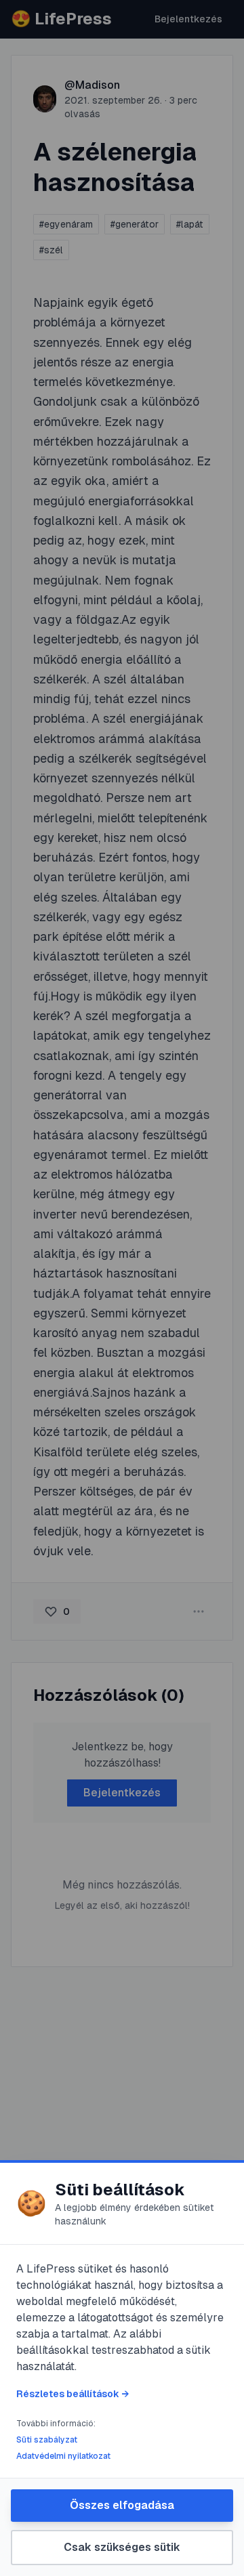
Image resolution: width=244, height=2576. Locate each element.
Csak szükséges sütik (122, 2547)
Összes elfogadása (122, 2505)
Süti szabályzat (47, 2440)
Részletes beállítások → (73, 2394)
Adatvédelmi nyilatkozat (63, 2456)
